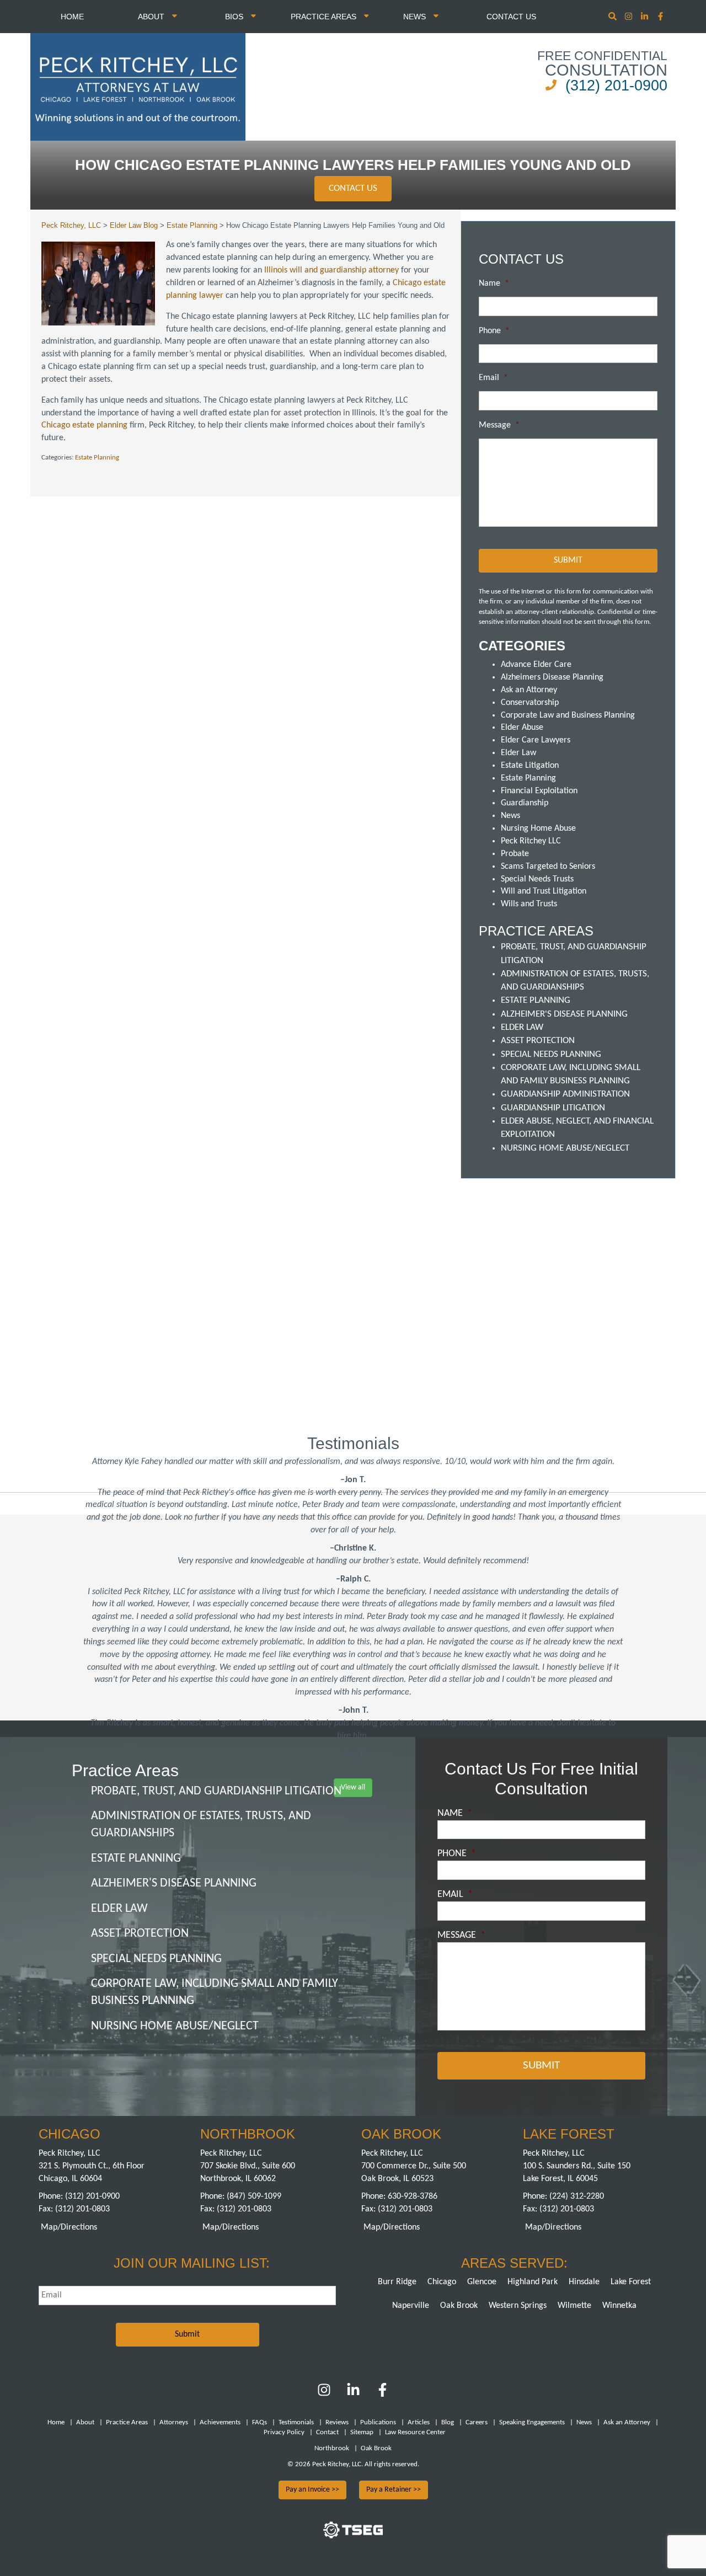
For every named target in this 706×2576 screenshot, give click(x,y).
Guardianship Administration (565, 1094)
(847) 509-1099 (254, 2196)
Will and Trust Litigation (544, 891)
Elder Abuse (522, 728)
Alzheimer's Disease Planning (564, 1014)
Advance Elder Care (536, 665)
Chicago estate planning (84, 425)
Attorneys (174, 2422)
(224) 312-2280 (577, 2196)
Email (493, 378)
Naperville (411, 2306)
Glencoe (482, 2282)
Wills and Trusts (529, 904)
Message (499, 425)
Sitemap (362, 2432)
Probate (515, 854)
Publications (378, 2422)
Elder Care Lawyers (536, 740)
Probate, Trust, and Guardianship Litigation (216, 1791)
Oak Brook (459, 2306)
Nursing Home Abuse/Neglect (565, 1148)
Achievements (220, 2422)
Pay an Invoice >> (312, 2490)
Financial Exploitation (539, 791)
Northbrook (332, 2448)
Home (72, 17)
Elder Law (518, 753)
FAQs (260, 2422)
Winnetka (619, 2306)
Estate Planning (97, 458)
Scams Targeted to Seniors (548, 867)
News (416, 17)
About (152, 17)
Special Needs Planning (551, 1054)
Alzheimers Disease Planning (552, 677)
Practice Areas (325, 17)
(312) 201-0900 (616, 85)
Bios (235, 17)
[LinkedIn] (353, 2395)
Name (494, 284)
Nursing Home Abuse (538, 829)
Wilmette (574, 2306)
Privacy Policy (284, 2432)
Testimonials (296, 2422)
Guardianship (525, 803)
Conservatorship (530, 703)
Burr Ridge (397, 2282)
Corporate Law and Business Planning (568, 715)
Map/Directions (69, 2227)
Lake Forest (631, 2282)
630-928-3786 (413, 2196)
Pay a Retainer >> (394, 2490)
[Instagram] (630, 17)
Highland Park (533, 2282)
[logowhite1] (138, 86)
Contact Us (511, 17)
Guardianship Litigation (553, 1108)
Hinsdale (584, 2282)
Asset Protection (538, 1041)
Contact (327, 2432)
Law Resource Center (415, 2432)
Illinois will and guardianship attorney (331, 270)
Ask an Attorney (529, 690)
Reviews (337, 2422)
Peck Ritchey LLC (531, 841)
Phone (494, 331)
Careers (477, 2422)
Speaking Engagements (532, 2422)
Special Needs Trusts (537, 879)
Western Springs (518, 2306)
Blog (448, 2422)
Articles (419, 2422)
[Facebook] (383, 2395)
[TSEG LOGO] (353, 2536)
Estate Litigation (530, 766)
